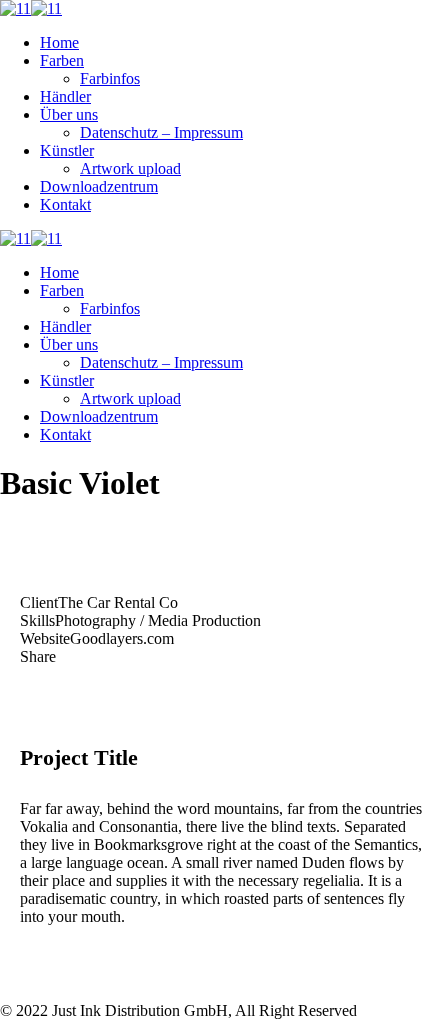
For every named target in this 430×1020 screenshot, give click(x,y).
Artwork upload (130, 168)
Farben (62, 60)
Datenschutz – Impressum (161, 132)
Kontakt (65, 204)
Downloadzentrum (99, 186)
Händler (65, 96)
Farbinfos (110, 78)
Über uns (69, 114)
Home (59, 42)
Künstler (67, 150)
